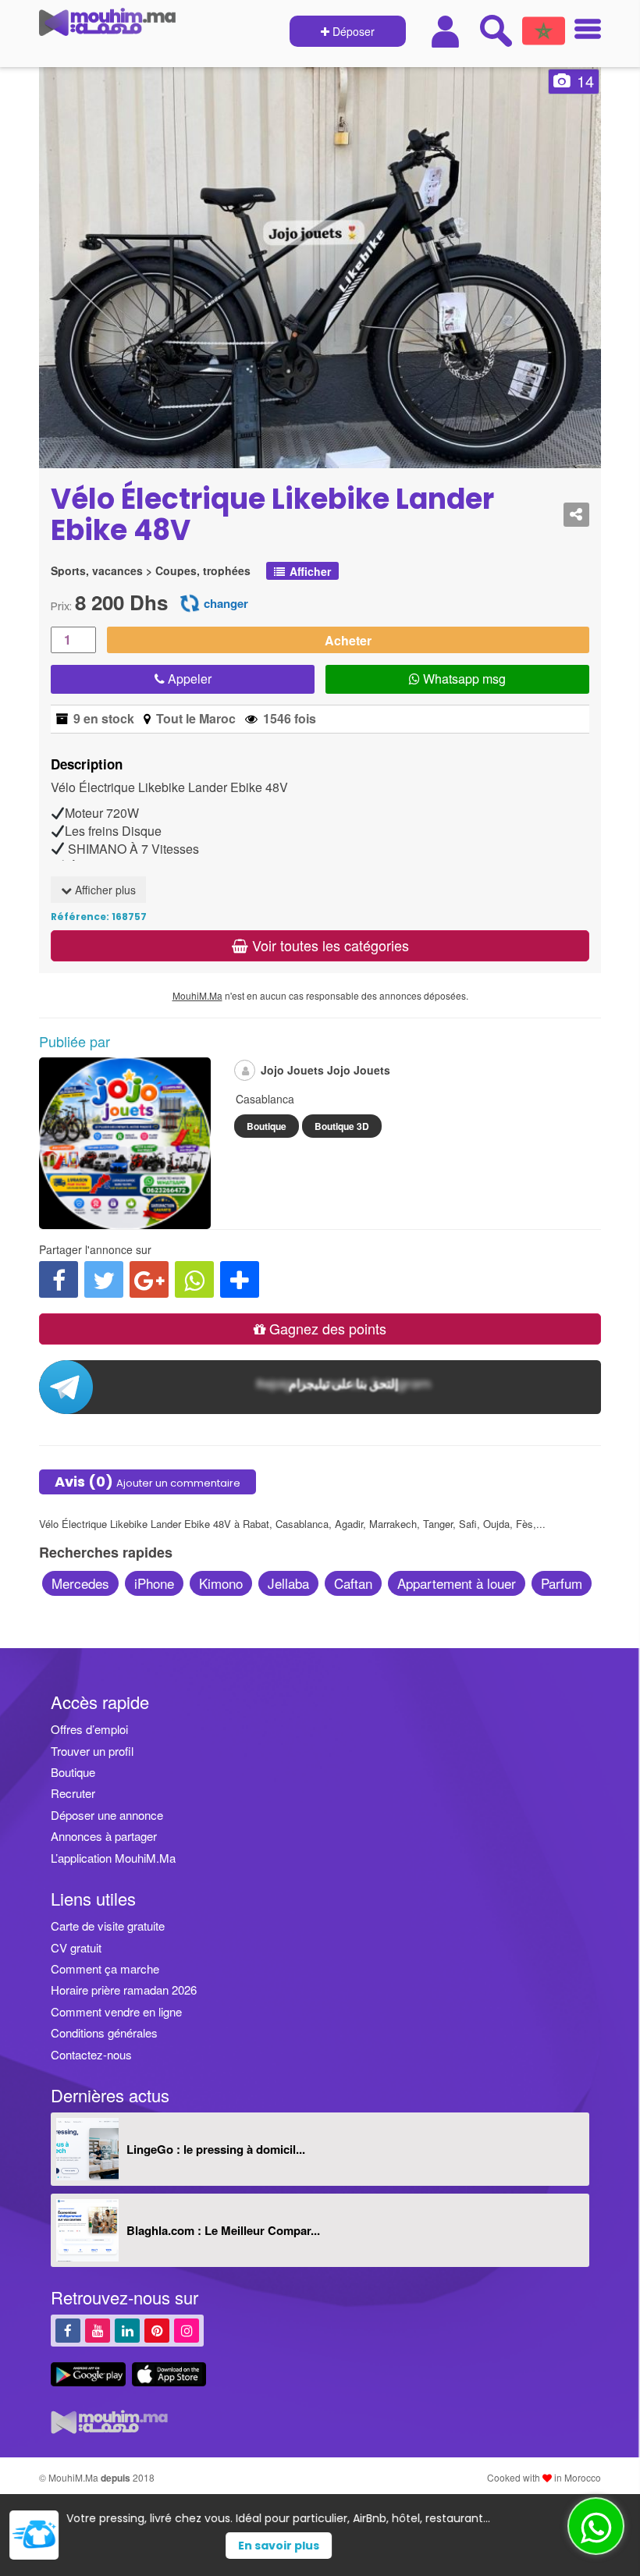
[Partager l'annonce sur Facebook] (59, 1279)
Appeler (188, 679)
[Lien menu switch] (583, 31)
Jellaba (288, 1583)
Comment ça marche (105, 1968)
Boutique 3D (342, 1126)
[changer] (190, 602)
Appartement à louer (457, 1583)
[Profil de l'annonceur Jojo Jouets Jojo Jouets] (125, 1221)
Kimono (221, 1583)
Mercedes (80, 1583)
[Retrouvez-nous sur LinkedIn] (127, 2330)
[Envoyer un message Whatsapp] (596, 2526)
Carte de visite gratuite (108, 1926)
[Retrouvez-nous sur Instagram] (187, 2330)
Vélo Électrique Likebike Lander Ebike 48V (272, 515)
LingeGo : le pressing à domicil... (216, 2149)
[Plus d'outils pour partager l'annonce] (240, 1279)
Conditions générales (104, 2032)
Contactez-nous (91, 2054)
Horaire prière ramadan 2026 (124, 1990)
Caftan (353, 1583)
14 (585, 81)
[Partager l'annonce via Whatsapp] (194, 1279)
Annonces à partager (104, 1836)
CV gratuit (76, 1947)
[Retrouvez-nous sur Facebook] (68, 2330)
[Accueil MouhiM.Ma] (107, 28)
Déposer (352, 31)
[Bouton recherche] (496, 30)
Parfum (562, 1583)
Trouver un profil (92, 1751)
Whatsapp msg (463, 679)
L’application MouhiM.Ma (113, 1858)
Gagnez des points (326, 1328)
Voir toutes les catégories (329, 945)
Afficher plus (104, 890)
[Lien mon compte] (447, 32)
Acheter (348, 640)
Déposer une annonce (107, 1815)
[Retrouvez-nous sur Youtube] (98, 2330)
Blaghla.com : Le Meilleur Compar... (223, 2230)
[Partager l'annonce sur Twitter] (104, 1279)
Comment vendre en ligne (116, 2011)
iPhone (154, 1583)
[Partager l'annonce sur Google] (149, 1279)
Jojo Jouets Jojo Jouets (325, 1070)
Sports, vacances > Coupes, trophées (151, 571)
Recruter (73, 1793)
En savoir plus (349, 2546)
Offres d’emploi (89, 1729)
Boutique (267, 1126)
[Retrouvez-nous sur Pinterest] (157, 2330)
